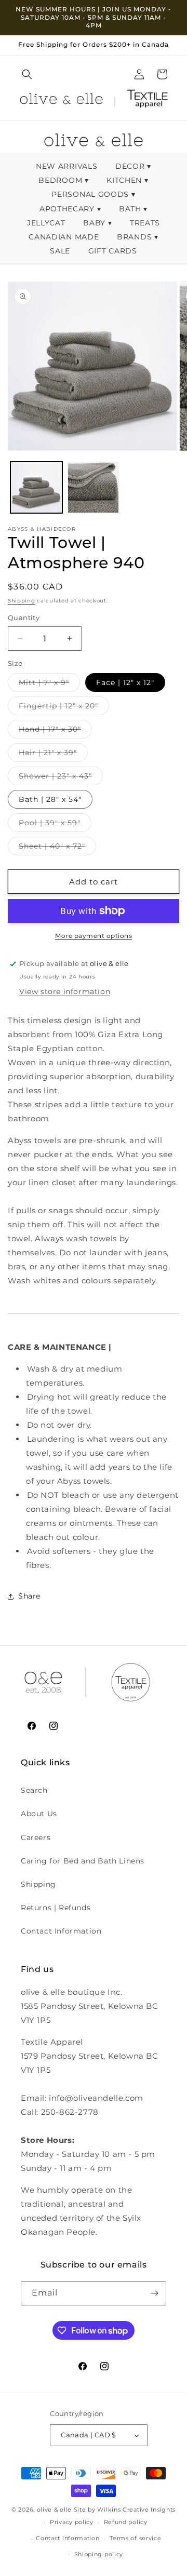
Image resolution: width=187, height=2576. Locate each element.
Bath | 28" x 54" (50, 799)
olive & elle (54, 2510)
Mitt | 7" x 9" (49, 685)
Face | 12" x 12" (125, 682)
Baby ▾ (97, 223)
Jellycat (47, 223)
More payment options (94, 936)
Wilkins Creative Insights (136, 2510)
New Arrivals (68, 166)
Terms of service (135, 2538)
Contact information (68, 2538)
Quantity (24, 618)
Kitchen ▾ (127, 180)
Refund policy (126, 2522)
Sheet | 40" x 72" (57, 848)
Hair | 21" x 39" (53, 755)
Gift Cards (113, 251)
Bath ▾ (133, 209)
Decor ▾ (133, 166)
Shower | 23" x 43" (61, 778)
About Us (39, 1814)
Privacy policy (72, 2522)
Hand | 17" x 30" (55, 731)
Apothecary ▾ (70, 209)
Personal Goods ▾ (93, 194)
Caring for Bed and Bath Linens (83, 1861)
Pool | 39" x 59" (55, 825)
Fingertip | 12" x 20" (64, 708)
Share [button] (29, 1596)
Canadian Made (65, 237)
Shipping (22, 601)
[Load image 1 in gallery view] (36, 488)
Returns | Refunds (56, 1908)
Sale (61, 251)
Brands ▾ (138, 237)
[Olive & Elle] (61, 101)
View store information (65, 991)
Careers (36, 1837)
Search (34, 1790)
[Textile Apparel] (147, 101)
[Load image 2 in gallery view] (94, 488)
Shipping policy (99, 2554)
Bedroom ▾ (63, 180)
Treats (145, 223)
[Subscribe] (154, 2293)
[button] (27, 74)
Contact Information (61, 1931)
